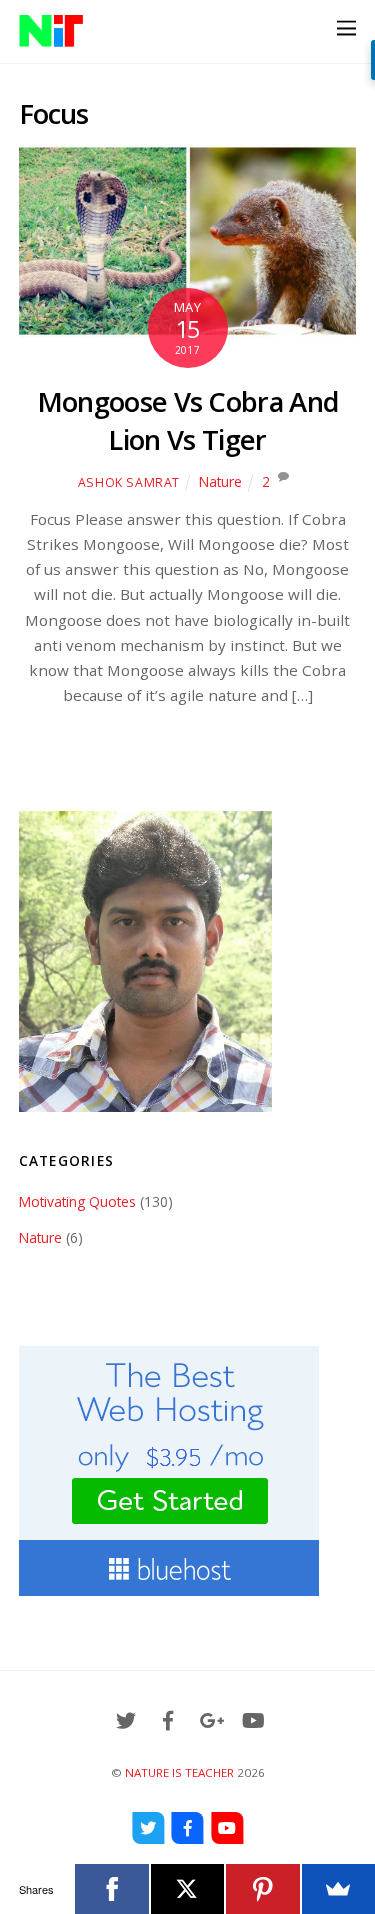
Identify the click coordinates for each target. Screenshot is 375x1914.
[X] (187, 1889)
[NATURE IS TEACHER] (51, 37)
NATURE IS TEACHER (179, 1772)
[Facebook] (188, 1828)
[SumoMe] (338, 1889)
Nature (220, 481)
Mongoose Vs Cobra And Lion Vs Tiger (188, 420)
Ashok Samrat (129, 482)
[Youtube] (227, 1828)
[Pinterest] (262, 1889)
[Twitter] (148, 1828)
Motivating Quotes (77, 1201)
